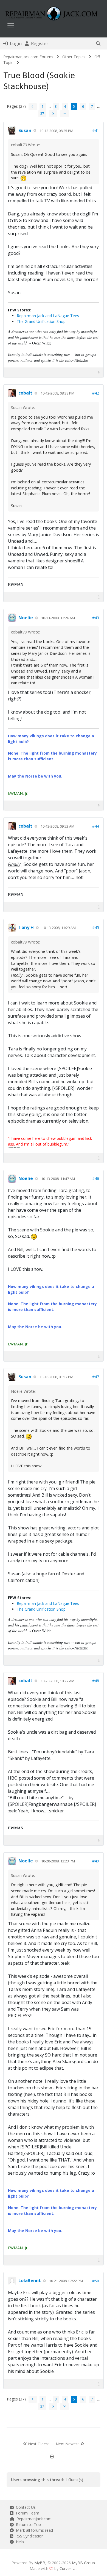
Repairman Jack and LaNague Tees (48, 316)
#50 (96, 2281)
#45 (96, 928)
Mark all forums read (33, 2530)
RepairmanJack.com (33, 2519)
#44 (96, 826)
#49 (96, 1861)
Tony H (26, 927)
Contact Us (25, 2507)
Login (15, 43)
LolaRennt (30, 2280)
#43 (96, 618)
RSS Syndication (28, 2536)
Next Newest (68, 2444)
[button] (98, 43)
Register (39, 43)
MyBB (40, 2563)
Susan (25, 130)
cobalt (25, 393)
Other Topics (74, 57)
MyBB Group (83, 2563)
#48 (96, 1681)
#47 (96, 1377)
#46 (96, 1179)
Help (19, 2542)
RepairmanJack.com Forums (28, 57)
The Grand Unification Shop (41, 321)
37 (42, 114)
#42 (96, 393)
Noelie (26, 618)
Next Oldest (38, 2444)
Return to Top (27, 2524)
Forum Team (26, 2513)
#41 (96, 131)
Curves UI (68, 2568)
